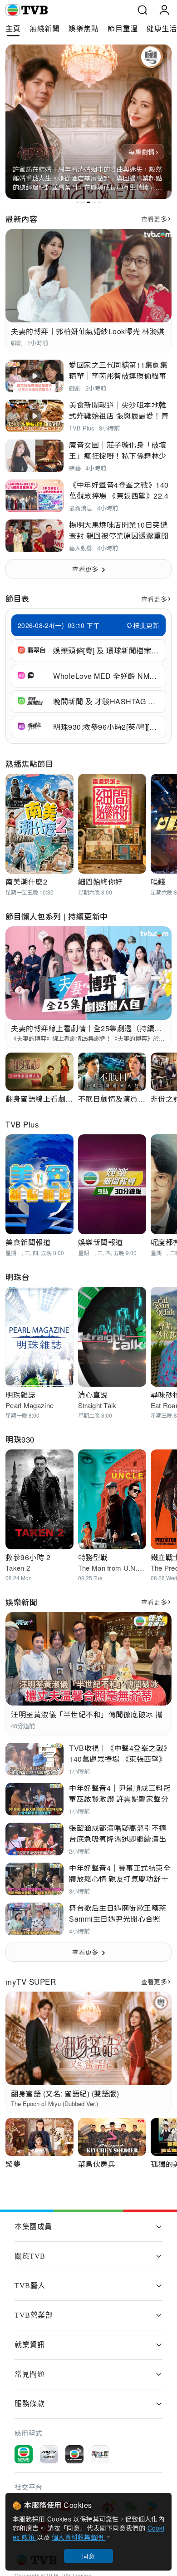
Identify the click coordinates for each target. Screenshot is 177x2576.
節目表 (17, 598)
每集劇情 (141, 152)
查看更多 (154, 219)
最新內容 (21, 219)
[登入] (164, 10)
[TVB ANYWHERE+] (74, 2454)
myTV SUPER (31, 1981)
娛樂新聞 (21, 1602)
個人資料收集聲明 (79, 2537)
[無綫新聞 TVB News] (24, 2454)
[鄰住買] (100, 2454)
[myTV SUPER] (49, 2454)
